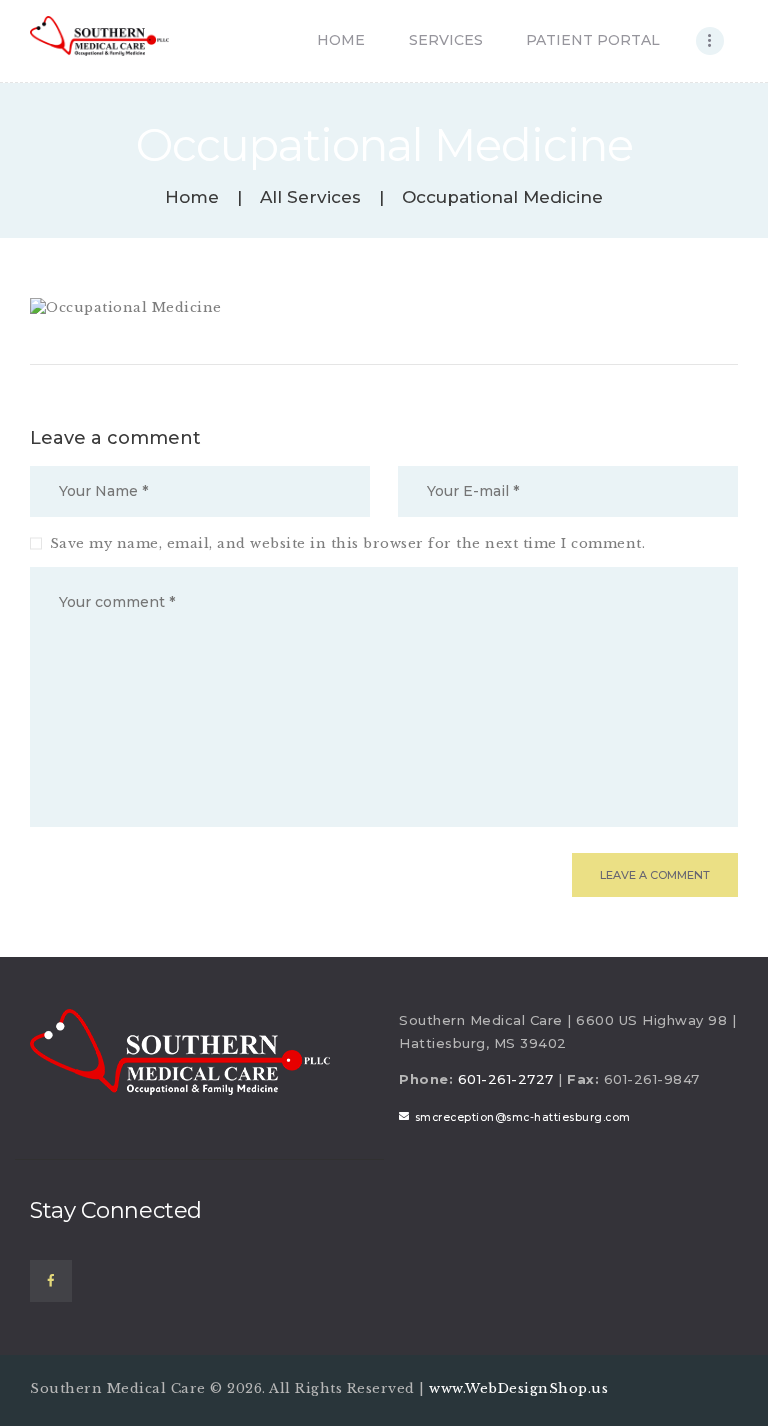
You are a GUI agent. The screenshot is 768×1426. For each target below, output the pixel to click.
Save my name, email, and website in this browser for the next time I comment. (348, 543)
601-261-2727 (506, 1079)
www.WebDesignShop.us (518, 1388)
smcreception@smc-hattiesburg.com (523, 1117)
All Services (310, 197)
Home (192, 197)
